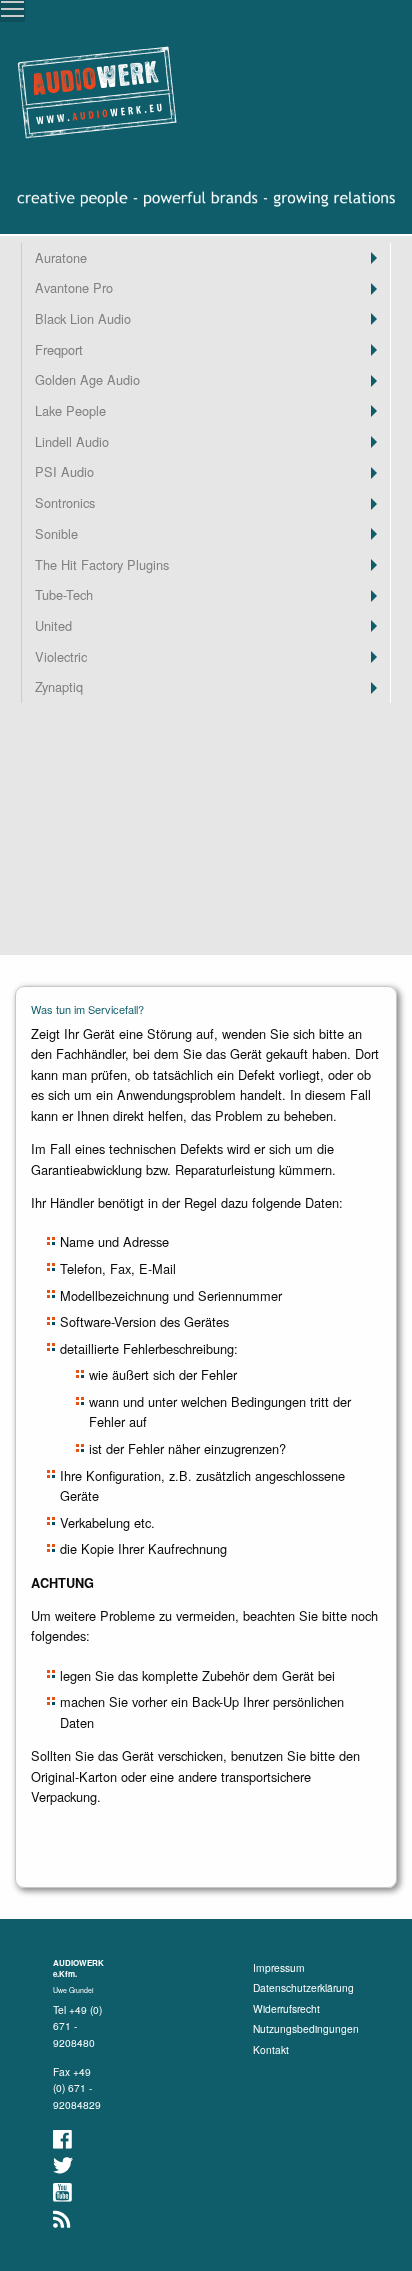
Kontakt (271, 2049)
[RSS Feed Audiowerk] (63, 2219)
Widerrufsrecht (286, 2008)
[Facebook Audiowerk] (64, 2139)
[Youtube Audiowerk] (64, 2192)
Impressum (279, 1967)
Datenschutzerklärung (303, 1987)
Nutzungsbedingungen (306, 2028)
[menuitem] (205, 258)
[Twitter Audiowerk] (64, 2165)
